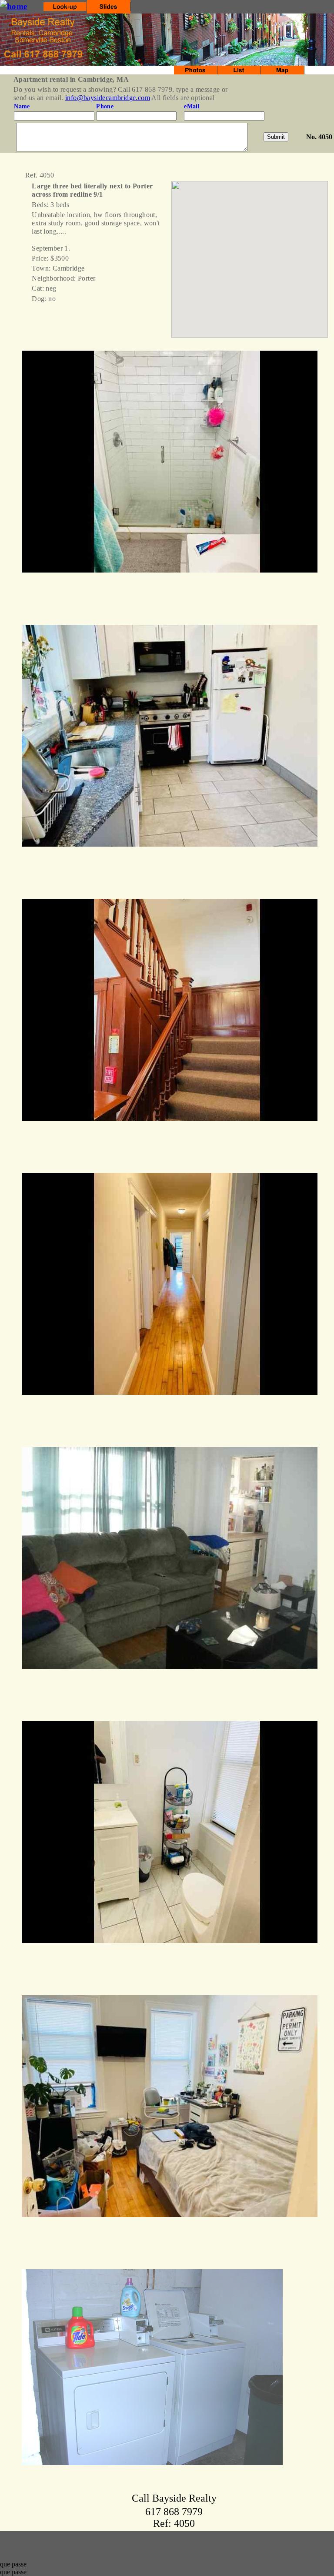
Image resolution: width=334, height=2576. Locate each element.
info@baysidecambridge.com (108, 98)
